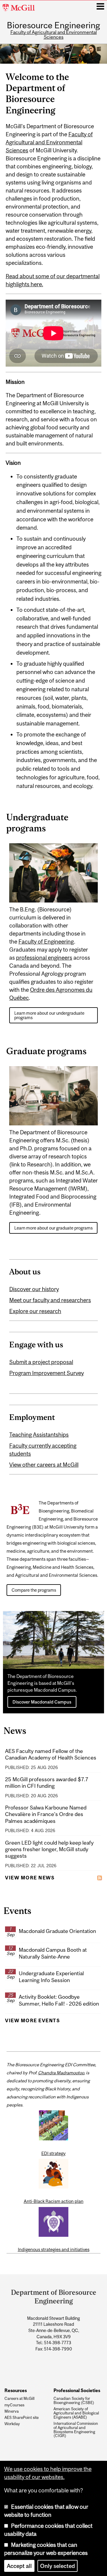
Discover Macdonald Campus (42, 1702)
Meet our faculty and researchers (50, 1300)
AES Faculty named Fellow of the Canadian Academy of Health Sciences (51, 1754)
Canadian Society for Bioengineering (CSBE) (74, 2401)
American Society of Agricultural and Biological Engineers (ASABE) (76, 2413)
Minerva (12, 2411)
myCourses (14, 2405)
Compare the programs (34, 1590)
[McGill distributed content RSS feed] (100, 1877)
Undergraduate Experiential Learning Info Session (51, 1977)
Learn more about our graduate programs (53, 1228)
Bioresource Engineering (53, 26)
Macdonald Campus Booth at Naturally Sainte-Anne (53, 1953)
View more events (32, 2020)
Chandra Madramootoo (61, 2073)
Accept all (19, 2566)
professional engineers (44, 958)
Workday (12, 2424)
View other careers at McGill (44, 1465)
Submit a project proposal (41, 1362)
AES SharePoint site (22, 2418)
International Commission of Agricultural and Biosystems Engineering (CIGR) (76, 2430)
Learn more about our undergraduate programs (49, 1015)
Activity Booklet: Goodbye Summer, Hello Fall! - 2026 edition (59, 2000)
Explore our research (35, 1311)
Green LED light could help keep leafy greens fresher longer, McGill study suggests (49, 1849)
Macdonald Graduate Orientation (57, 1931)
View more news (30, 1878)
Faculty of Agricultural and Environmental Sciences (54, 35)
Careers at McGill (19, 2399)
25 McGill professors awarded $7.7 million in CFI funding (47, 1783)
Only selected (58, 2566)
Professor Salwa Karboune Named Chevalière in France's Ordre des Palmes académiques (46, 1814)
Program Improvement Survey (47, 1373)
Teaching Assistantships (39, 1435)
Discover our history (34, 1289)
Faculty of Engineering (46, 941)
